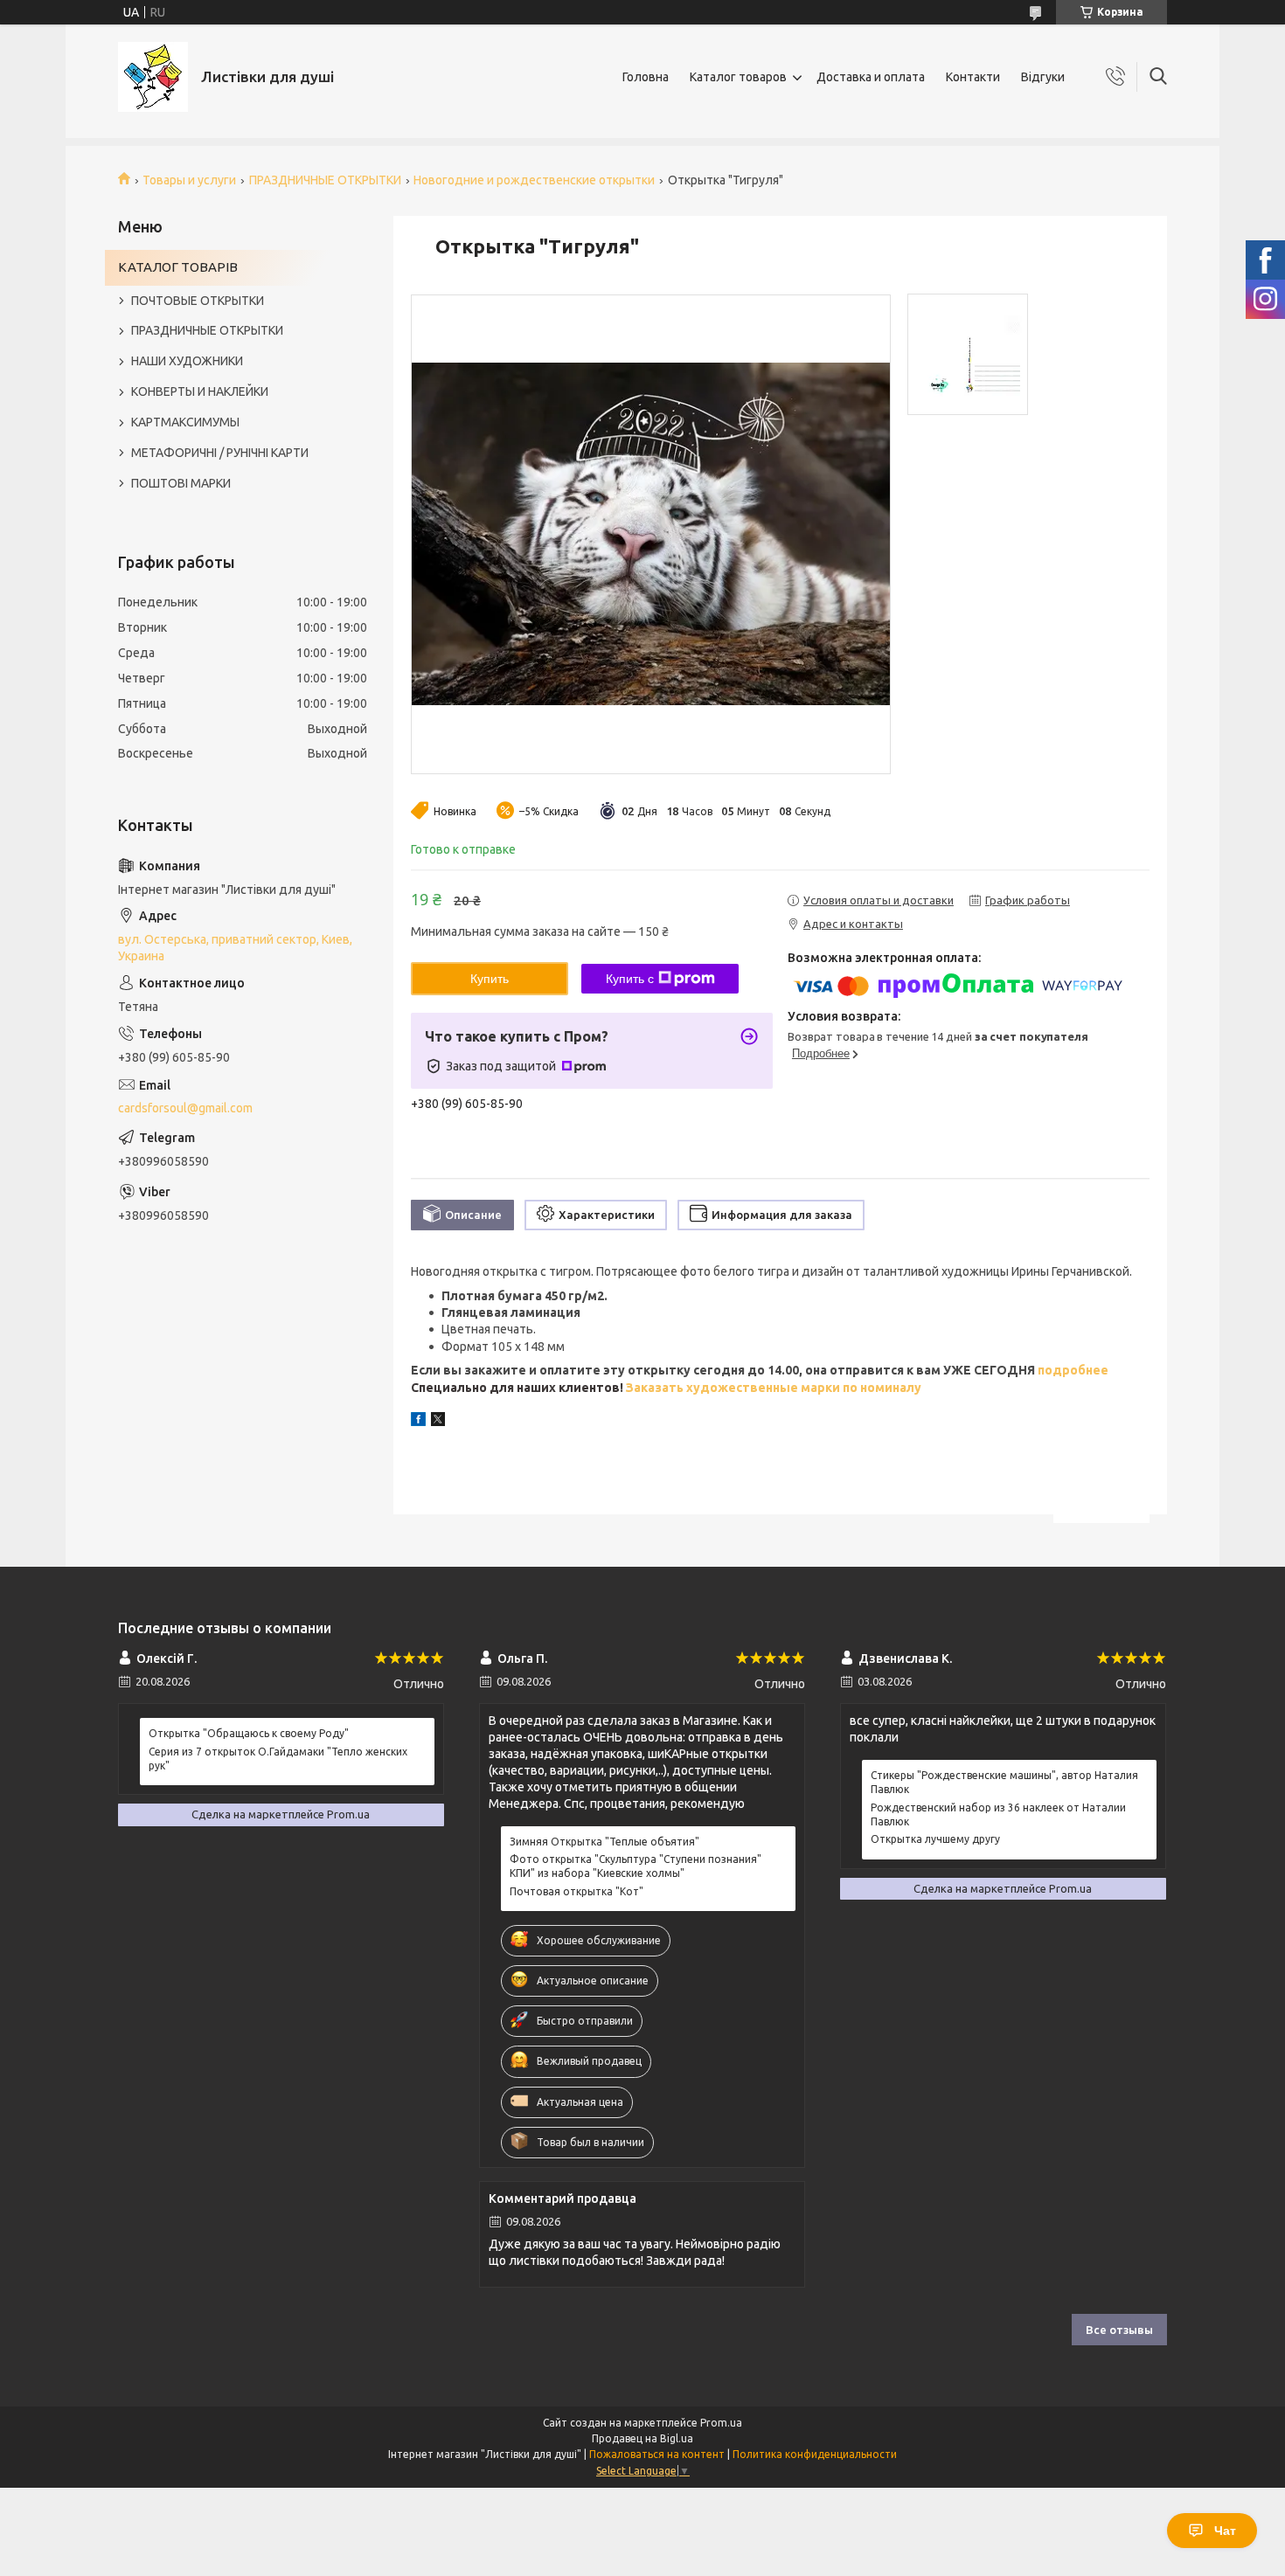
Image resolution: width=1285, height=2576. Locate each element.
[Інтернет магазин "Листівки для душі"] (153, 77)
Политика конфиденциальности (815, 2454)
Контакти (973, 77)
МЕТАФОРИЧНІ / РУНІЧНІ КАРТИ (220, 453)
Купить (490, 979)
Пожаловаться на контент (657, 2454)
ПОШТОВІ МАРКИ (181, 483)
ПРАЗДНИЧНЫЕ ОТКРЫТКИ (325, 180)
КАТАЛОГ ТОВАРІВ (178, 267)
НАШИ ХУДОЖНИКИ (187, 361)
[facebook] (418, 1422)
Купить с (630, 979)
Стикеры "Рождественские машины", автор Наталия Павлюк (1004, 1782)
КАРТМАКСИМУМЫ (185, 422)
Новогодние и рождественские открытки (534, 180)
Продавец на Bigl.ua (642, 2438)
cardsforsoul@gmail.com (185, 1108)
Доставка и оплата (871, 77)
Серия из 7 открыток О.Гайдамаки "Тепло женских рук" (278, 1759)
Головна (646, 77)
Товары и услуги (189, 180)
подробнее (1072, 1370)
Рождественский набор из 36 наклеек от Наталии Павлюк (998, 1814)
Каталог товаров (738, 77)
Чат (1225, 2531)
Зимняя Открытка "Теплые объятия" (604, 1842)
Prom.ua (721, 2423)
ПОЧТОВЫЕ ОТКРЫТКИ (198, 301)
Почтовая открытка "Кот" (577, 1891)
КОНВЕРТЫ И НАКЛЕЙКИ (200, 391)
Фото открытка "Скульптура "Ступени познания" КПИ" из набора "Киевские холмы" (636, 1866)
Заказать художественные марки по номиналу (774, 1388)
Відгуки (1043, 77)
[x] (438, 1422)
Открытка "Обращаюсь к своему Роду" (249, 1733)
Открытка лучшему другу (935, 1839)
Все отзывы (1119, 2330)
